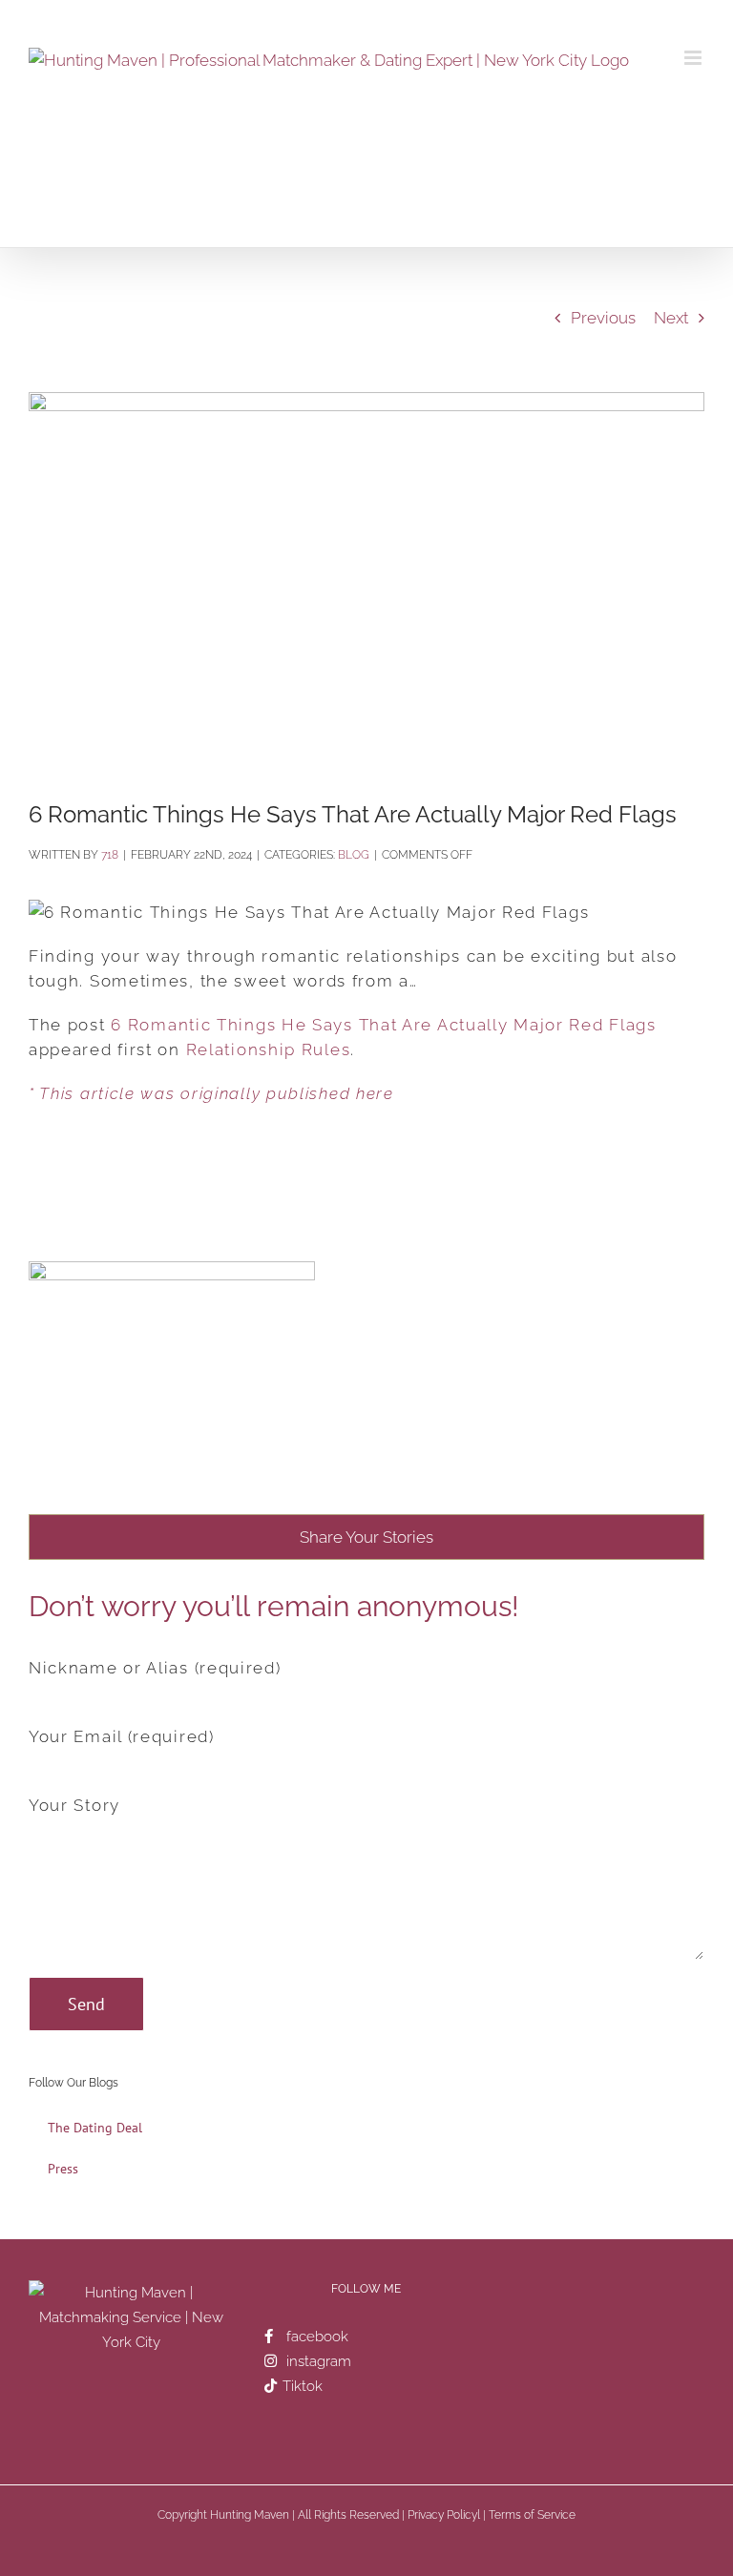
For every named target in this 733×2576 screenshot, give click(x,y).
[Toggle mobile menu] (694, 58)
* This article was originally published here (211, 1093)
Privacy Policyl (444, 2515)
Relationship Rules (269, 1049)
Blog (354, 855)
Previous (603, 318)
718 (110, 855)
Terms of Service (532, 2515)
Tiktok (303, 2386)
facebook (317, 2337)
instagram (319, 2361)
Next (671, 318)
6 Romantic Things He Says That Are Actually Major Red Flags (383, 1025)
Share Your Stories (366, 1537)
